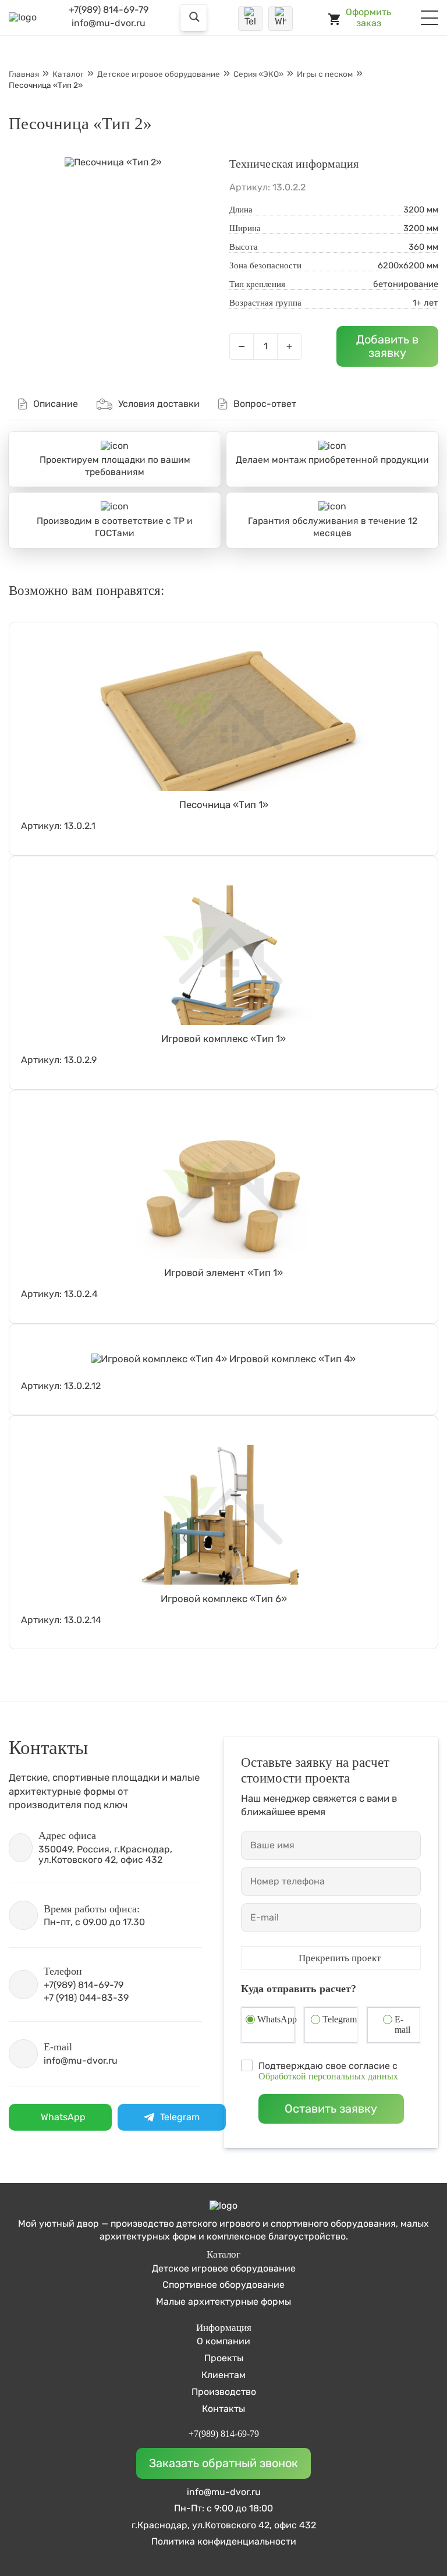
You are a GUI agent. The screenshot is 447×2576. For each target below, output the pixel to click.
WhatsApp (277, 2019)
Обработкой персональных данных (328, 2076)
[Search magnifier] (204, 18)
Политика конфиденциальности (224, 2542)
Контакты (223, 2409)
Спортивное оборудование (223, 2285)
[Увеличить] (113, 162)
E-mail (402, 2024)
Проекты (224, 2358)
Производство (224, 2392)
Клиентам (223, 2375)
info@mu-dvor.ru (109, 23)
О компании (223, 2341)
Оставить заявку (331, 2109)
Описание (56, 404)
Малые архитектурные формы (223, 2302)
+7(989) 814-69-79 (109, 10)
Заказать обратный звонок (223, 2463)
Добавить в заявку (387, 346)
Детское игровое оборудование (224, 2268)
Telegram (340, 2019)
